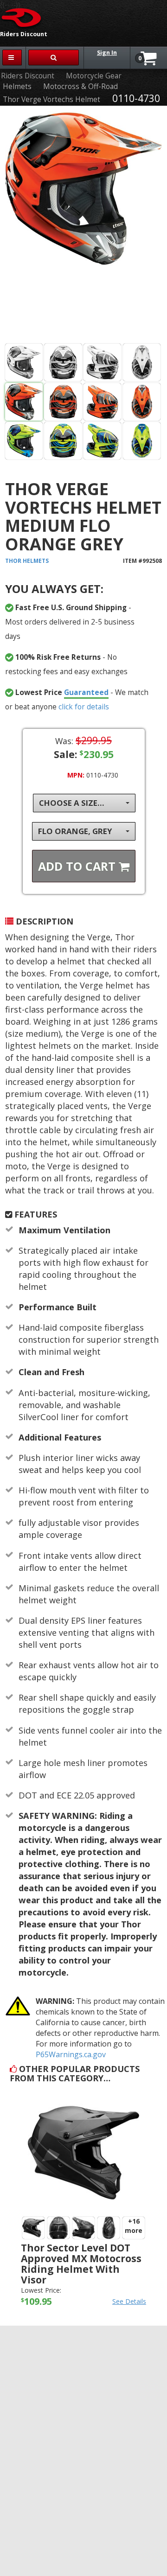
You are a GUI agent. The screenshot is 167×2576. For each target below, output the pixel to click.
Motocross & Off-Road (80, 86)
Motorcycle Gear (94, 76)
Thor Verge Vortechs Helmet (51, 99)
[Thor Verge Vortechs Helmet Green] (24, 441)
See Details (129, 2301)
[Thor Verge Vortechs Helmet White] (24, 362)
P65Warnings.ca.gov (71, 2054)
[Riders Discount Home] (22, 17)
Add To (78, 866)
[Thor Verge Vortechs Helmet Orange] (83, 226)
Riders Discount (28, 76)
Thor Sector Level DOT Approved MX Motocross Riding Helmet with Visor (81, 2264)
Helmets (17, 86)
